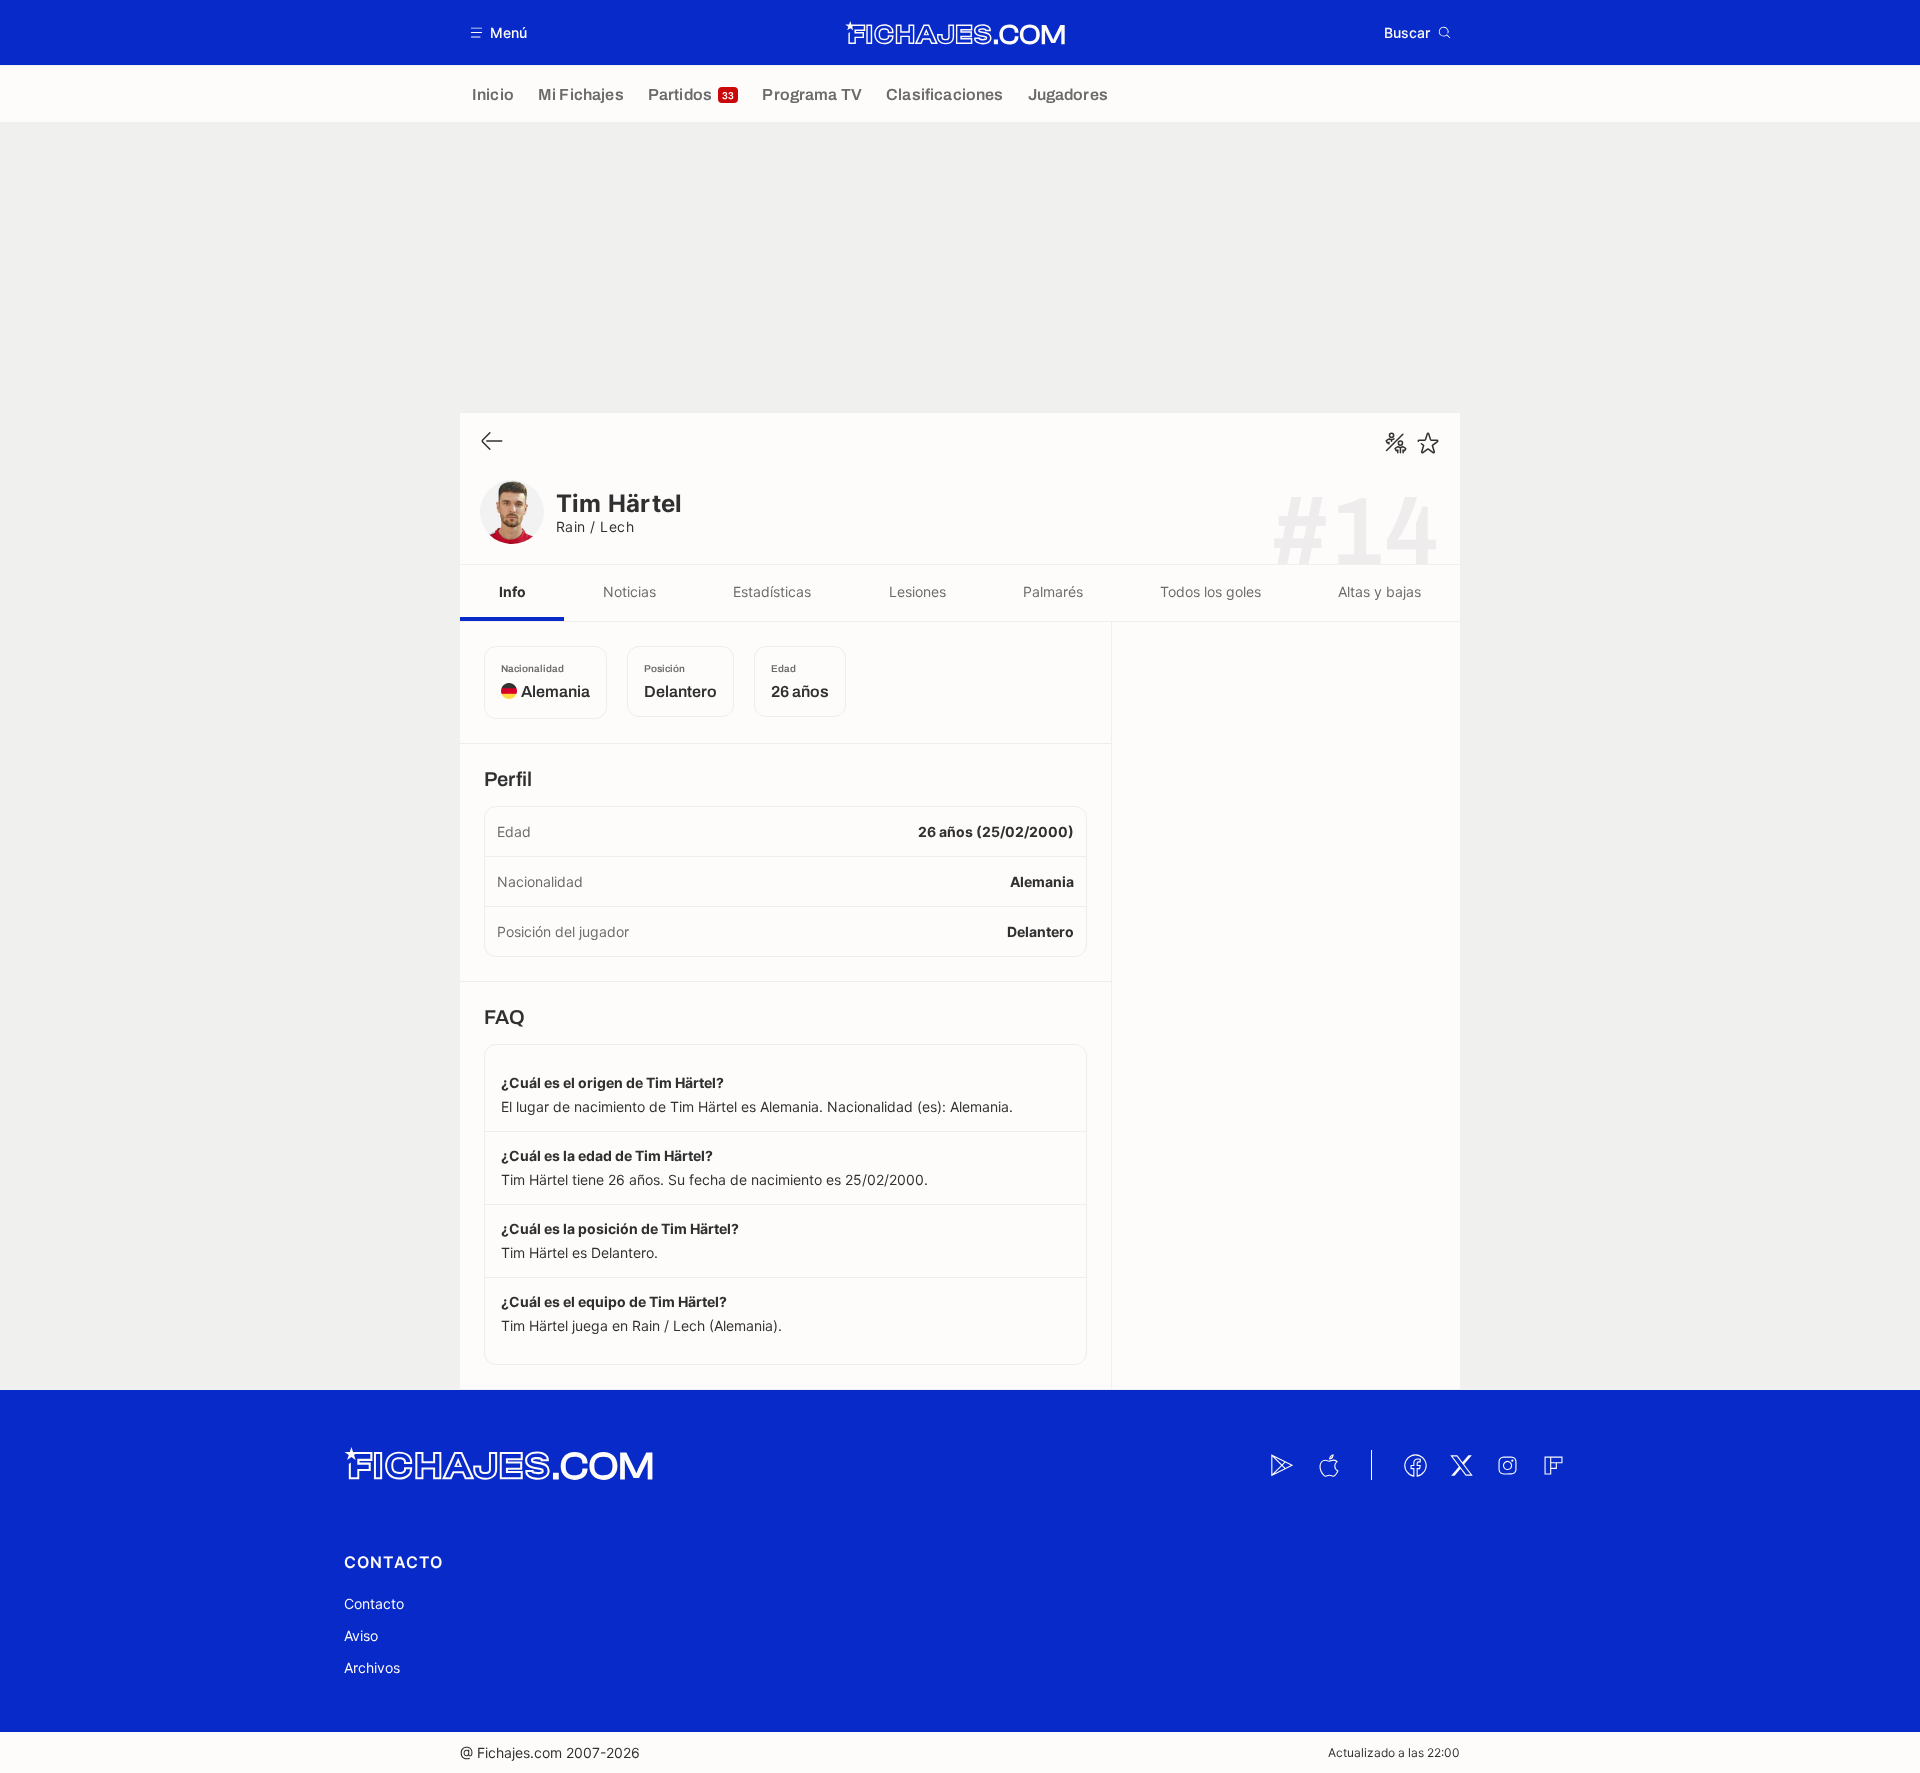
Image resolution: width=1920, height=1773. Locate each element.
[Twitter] (1461, 1465)
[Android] (1282, 1465)
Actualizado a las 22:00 (1394, 1752)
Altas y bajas (1379, 591)
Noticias (629, 591)
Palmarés (1053, 591)
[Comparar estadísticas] (1396, 443)
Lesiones (917, 591)
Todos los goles (1210, 591)
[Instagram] (1507, 1465)
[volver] (492, 442)
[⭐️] (1428, 443)
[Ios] (1328, 1465)
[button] (499, 32)
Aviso (361, 1635)
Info (512, 591)
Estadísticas (772, 591)
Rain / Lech (595, 526)
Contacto (374, 1603)
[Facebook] (1415, 1465)
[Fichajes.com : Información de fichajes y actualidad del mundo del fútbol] (955, 33)
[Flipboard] (1553, 1465)
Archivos (372, 1667)
